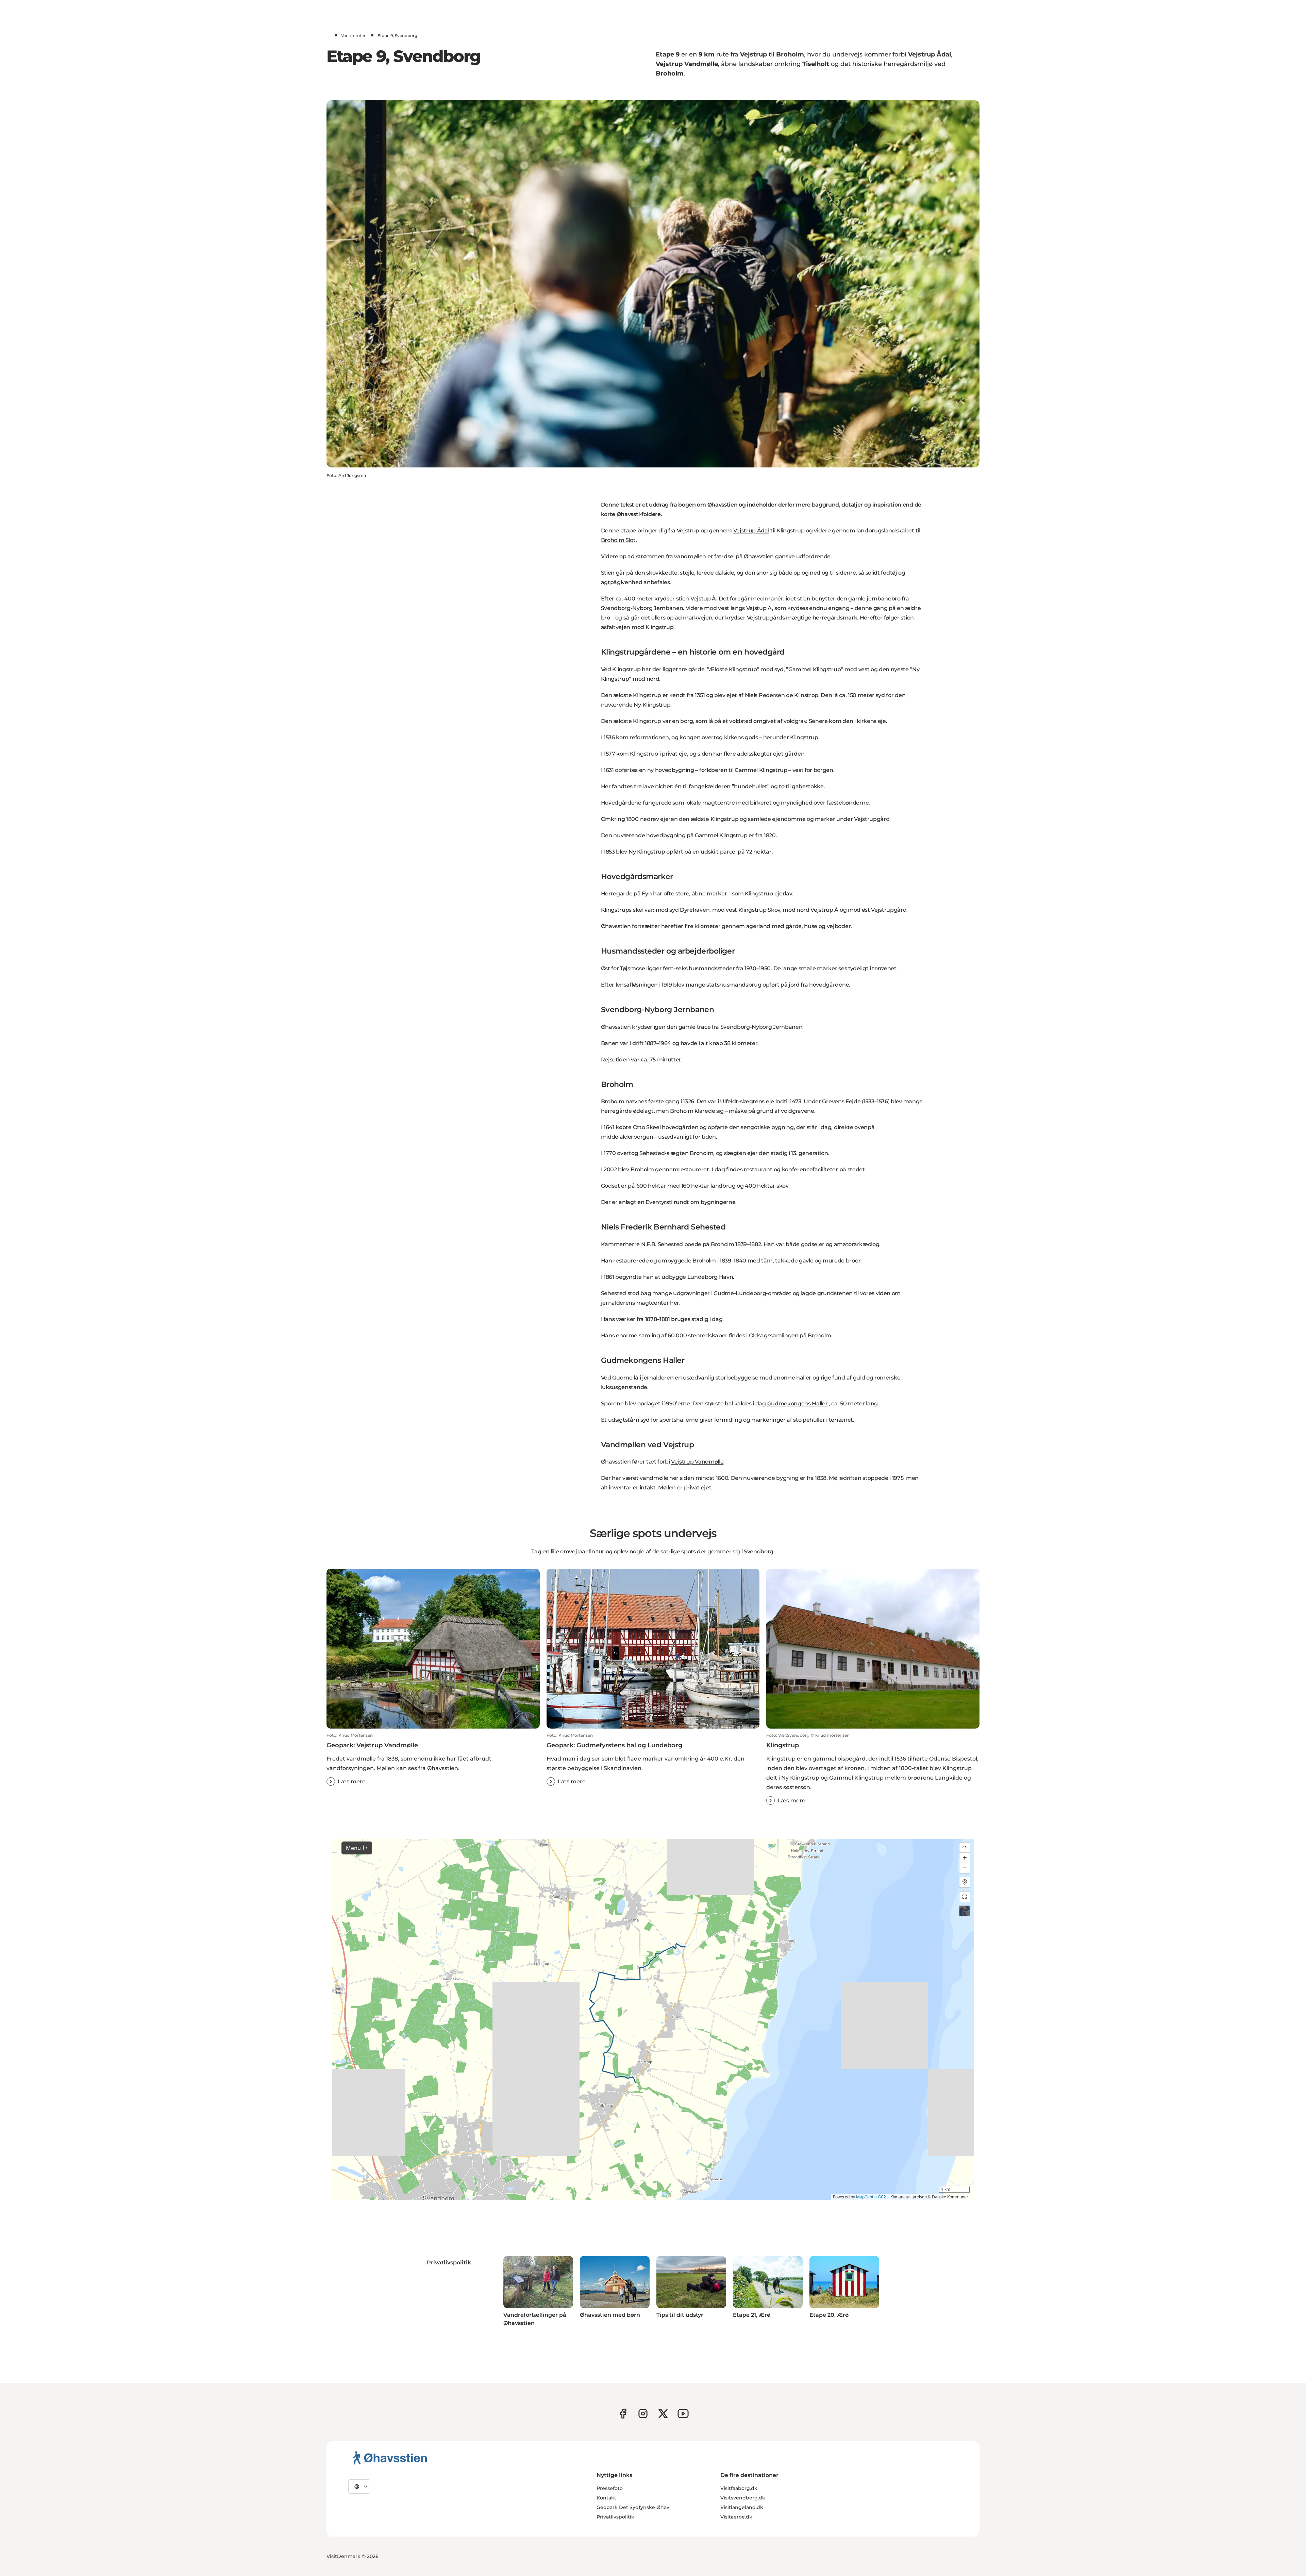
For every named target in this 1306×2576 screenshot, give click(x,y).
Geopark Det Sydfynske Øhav (633, 2507)
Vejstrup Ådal (751, 531)
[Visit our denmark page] (623, 2414)
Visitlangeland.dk (742, 2507)
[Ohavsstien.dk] (390, 2458)
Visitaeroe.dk (736, 2517)
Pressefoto (610, 2488)
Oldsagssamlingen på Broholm (790, 1335)
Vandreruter (353, 36)
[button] (433, 1759)
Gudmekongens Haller (798, 1403)
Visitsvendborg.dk (743, 2498)
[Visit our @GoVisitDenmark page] (663, 2414)
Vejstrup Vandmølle (697, 1462)
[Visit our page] (643, 2414)
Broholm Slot (618, 540)
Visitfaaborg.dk (739, 2488)
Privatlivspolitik (615, 2517)
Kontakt (606, 2498)
